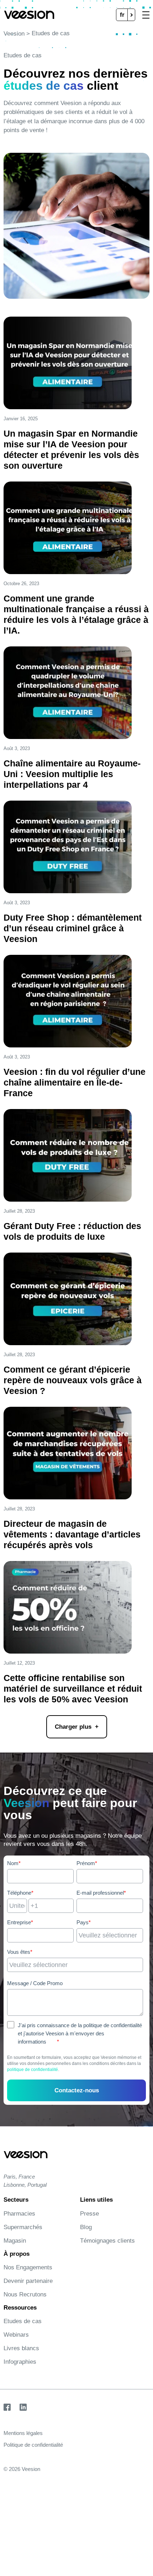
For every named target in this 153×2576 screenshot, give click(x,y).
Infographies (20, 2362)
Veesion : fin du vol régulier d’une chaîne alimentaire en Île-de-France (75, 1082)
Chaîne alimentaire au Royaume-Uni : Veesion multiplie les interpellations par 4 (72, 774)
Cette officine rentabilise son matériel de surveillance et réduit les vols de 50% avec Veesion (73, 1688)
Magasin (15, 2241)
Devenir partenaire (28, 2281)
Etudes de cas (23, 2321)
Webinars (16, 2335)
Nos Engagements (28, 2267)
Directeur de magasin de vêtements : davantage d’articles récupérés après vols (72, 1534)
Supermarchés (23, 2227)
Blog (86, 2227)
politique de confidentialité (33, 2070)
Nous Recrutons (25, 2294)
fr (122, 15)
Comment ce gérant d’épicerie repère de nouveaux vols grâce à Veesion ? (73, 1380)
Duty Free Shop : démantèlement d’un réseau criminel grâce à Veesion (73, 928)
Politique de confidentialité (33, 2445)
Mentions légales (23, 2433)
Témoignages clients (107, 2241)
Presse (89, 2214)
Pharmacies (19, 2214)
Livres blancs (21, 2348)
